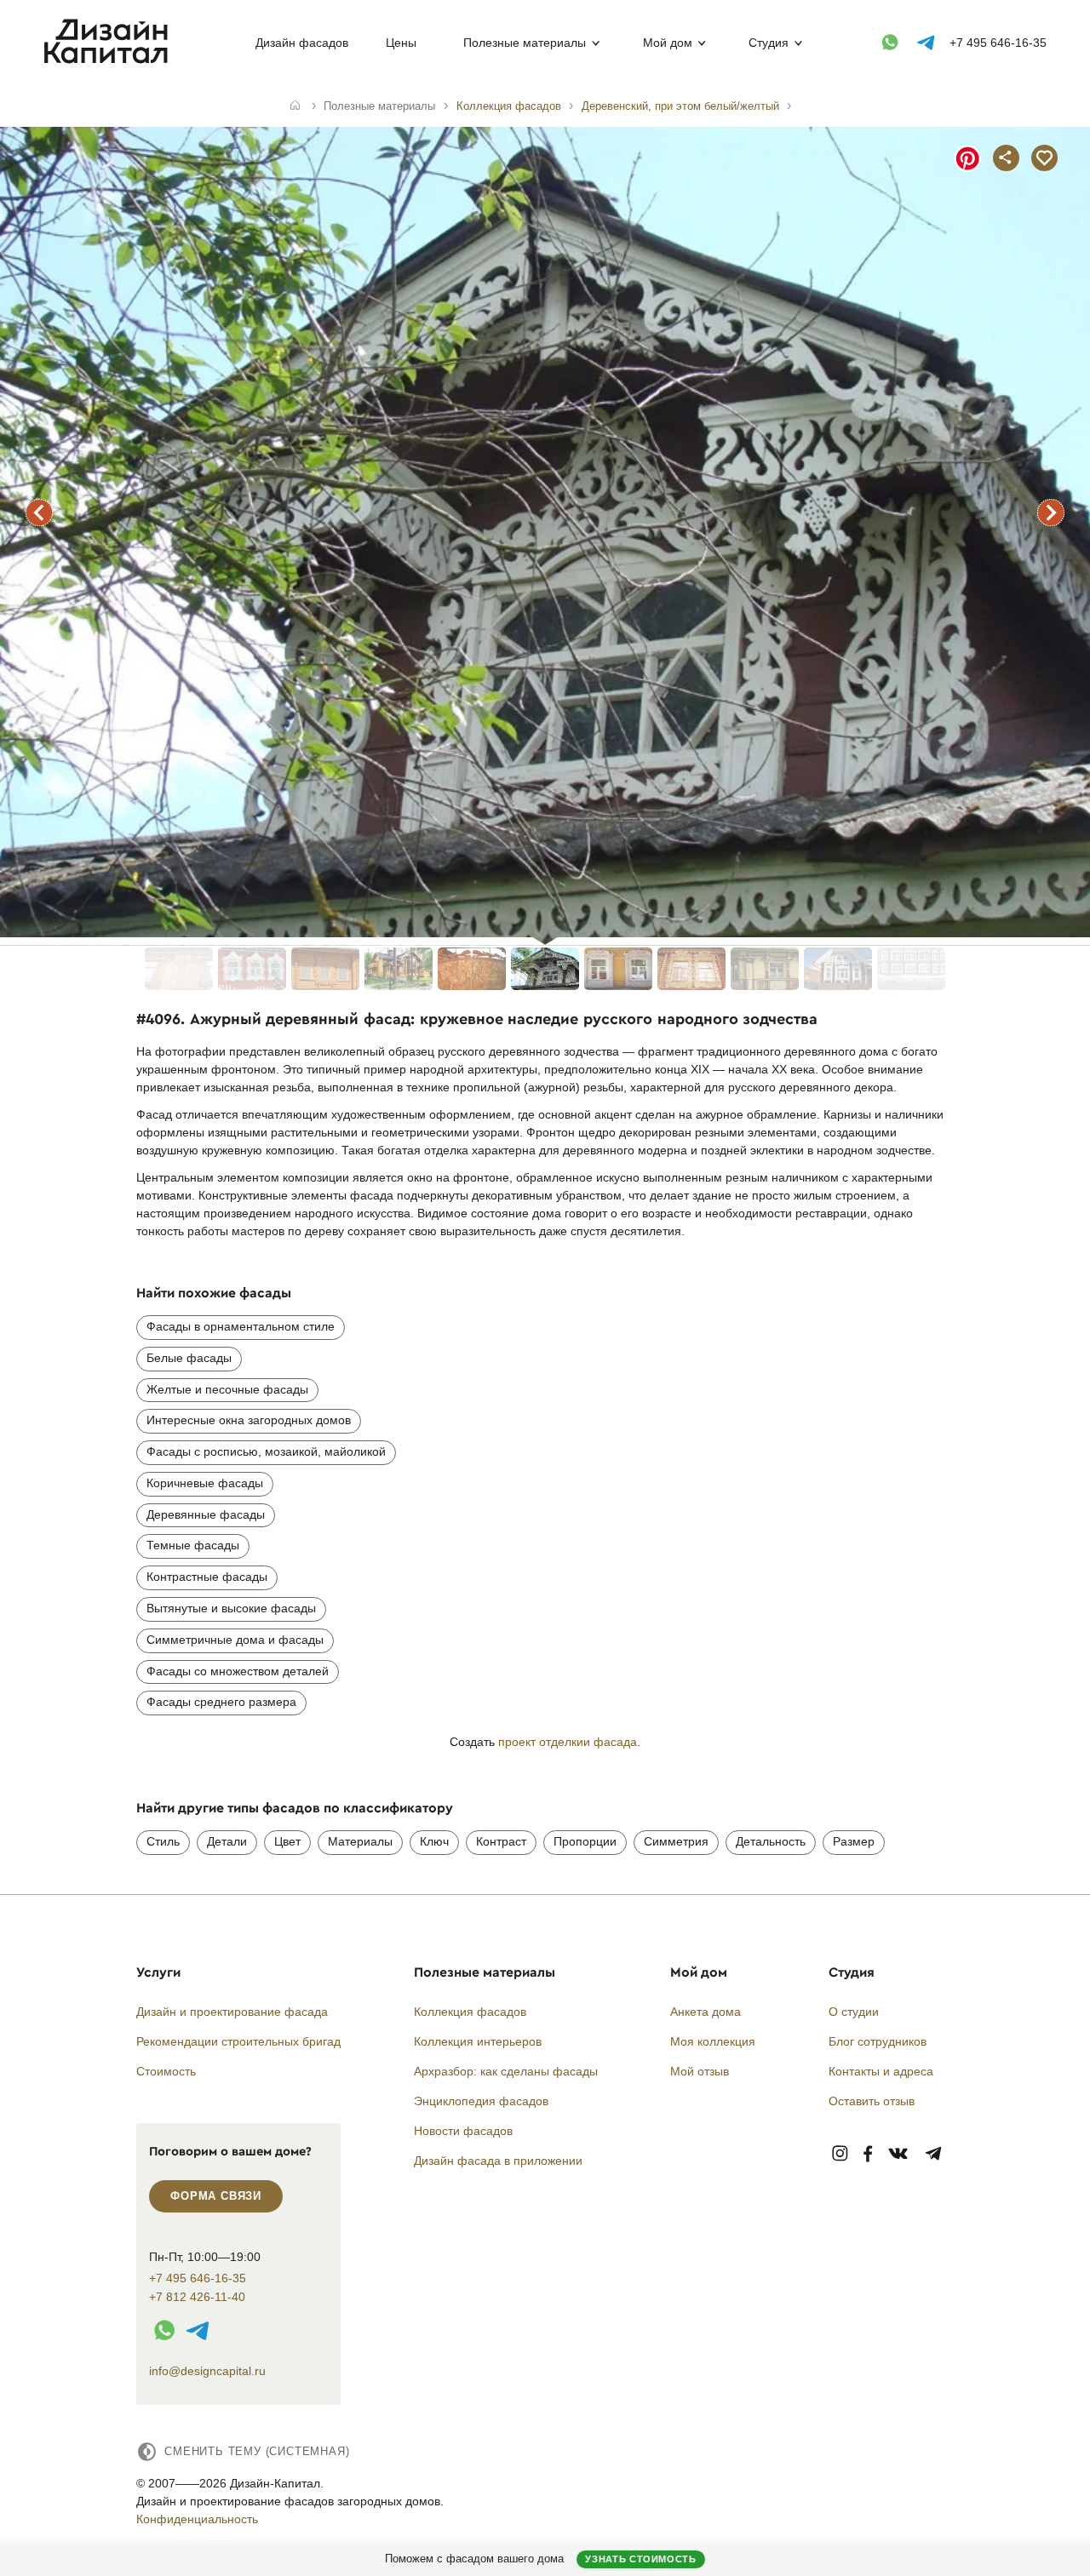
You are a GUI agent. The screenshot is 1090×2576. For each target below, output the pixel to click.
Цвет (287, 1841)
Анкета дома (706, 2012)
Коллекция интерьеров (478, 2041)
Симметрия (676, 1841)
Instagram (840, 2154)
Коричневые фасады (205, 1483)
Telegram (934, 2154)
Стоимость (166, 2071)
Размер (854, 1841)
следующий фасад (1051, 512)
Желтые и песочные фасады (227, 1389)
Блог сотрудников (878, 2041)
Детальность (771, 1841)
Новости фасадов (463, 2131)
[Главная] (295, 106)
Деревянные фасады (206, 1514)
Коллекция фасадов (470, 2012)
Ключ (434, 1841)
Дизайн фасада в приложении (498, 2161)
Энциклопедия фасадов (481, 2101)
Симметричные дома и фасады (235, 1640)
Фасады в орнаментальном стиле (241, 1326)
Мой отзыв (700, 2071)
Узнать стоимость (640, 2559)
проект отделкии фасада (568, 1742)
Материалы (360, 1841)
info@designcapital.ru (207, 2371)
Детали (227, 1841)
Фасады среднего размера (221, 1702)
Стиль (163, 1841)
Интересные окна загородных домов (249, 1420)
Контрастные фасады (207, 1577)
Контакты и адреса (881, 2071)
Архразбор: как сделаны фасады (506, 2071)
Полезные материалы (525, 43)
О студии (854, 2012)
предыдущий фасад (39, 512)
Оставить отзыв (872, 2101)
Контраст (501, 1841)
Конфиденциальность (197, 2519)
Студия (769, 43)
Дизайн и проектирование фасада (232, 2012)
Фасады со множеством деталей (238, 1671)
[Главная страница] (109, 60)
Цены (401, 43)
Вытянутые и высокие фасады (231, 1608)
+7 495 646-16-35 (998, 43)
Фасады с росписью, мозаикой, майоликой (266, 1451)
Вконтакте (899, 2154)
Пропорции (585, 1841)
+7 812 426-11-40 (197, 2297)
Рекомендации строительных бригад (238, 2041)
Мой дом (668, 43)
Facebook (868, 2154)
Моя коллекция (713, 2041)
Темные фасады (193, 1545)
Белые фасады (189, 1358)
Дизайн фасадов (302, 43)
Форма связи (216, 2196)
